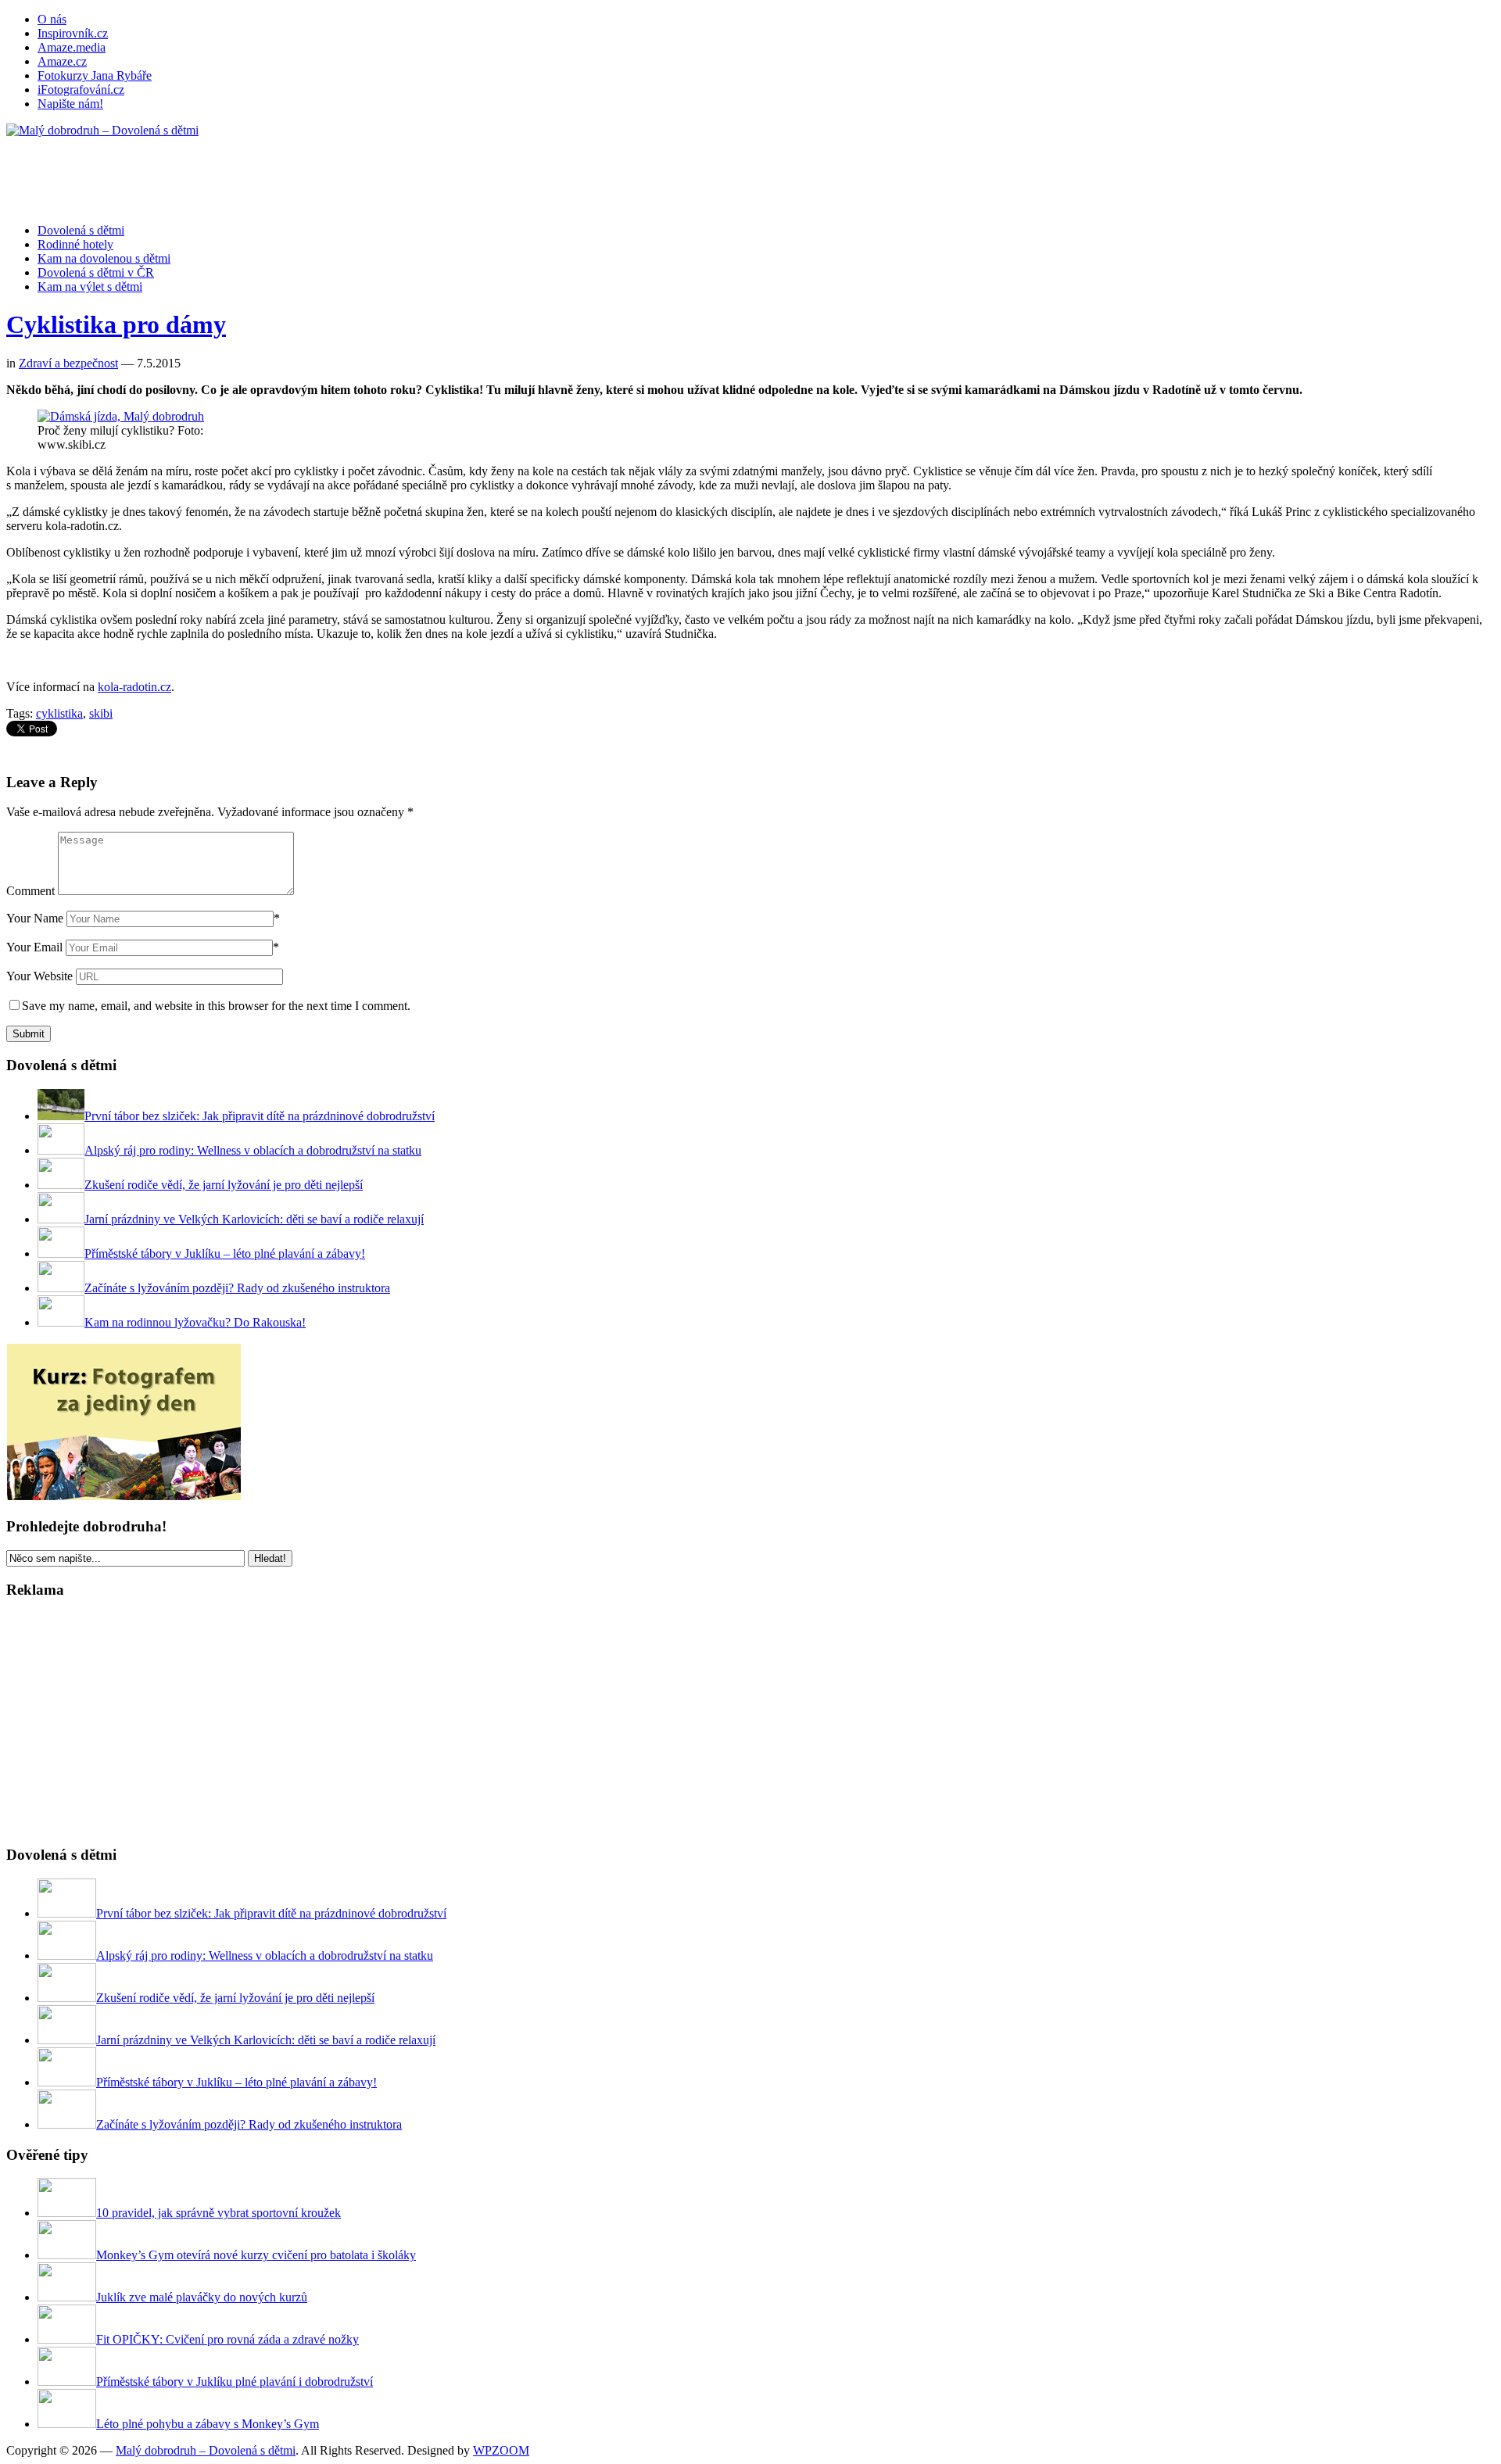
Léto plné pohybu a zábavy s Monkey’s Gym (208, 2424)
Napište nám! (70, 104)
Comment (30, 891)
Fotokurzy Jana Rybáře (95, 75)
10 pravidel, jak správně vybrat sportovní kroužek (219, 2213)
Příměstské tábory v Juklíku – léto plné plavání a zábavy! (225, 1253)
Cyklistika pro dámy (116, 324)
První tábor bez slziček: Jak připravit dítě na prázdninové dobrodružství (260, 1116)
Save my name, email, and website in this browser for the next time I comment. (216, 1006)
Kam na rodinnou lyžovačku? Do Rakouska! (195, 1322)
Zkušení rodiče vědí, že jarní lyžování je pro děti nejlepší (224, 1185)
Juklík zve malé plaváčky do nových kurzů (202, 2297)
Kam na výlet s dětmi (90, 287)
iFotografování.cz (81, 90)
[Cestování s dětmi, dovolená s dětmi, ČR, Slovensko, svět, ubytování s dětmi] (102, 130)
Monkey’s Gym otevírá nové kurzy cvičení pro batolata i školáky (256, 2255)
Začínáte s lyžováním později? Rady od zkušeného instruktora (237, 1288)
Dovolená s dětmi (81, 230)
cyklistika (59, 713)
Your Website (39, 976)
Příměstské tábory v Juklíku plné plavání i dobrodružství (235, 2382)
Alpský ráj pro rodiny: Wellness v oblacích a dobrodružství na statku (253, 1150)
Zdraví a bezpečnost (68, 363)
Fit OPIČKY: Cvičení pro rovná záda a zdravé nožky (227, 2339)
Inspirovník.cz (73, 33)
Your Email (34, 947)
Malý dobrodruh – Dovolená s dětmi (206, 2450)
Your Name (35, 918)
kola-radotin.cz (134, 687)
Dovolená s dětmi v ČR (96, 272)
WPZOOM (501, 2450)
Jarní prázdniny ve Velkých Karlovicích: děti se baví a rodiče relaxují (254, 1219)
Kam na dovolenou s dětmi (104, 258)
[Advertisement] (291, 173)
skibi (101, 713)
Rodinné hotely (75, 244)
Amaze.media (72, 47)
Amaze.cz (62, 61)
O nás (52, 19)
